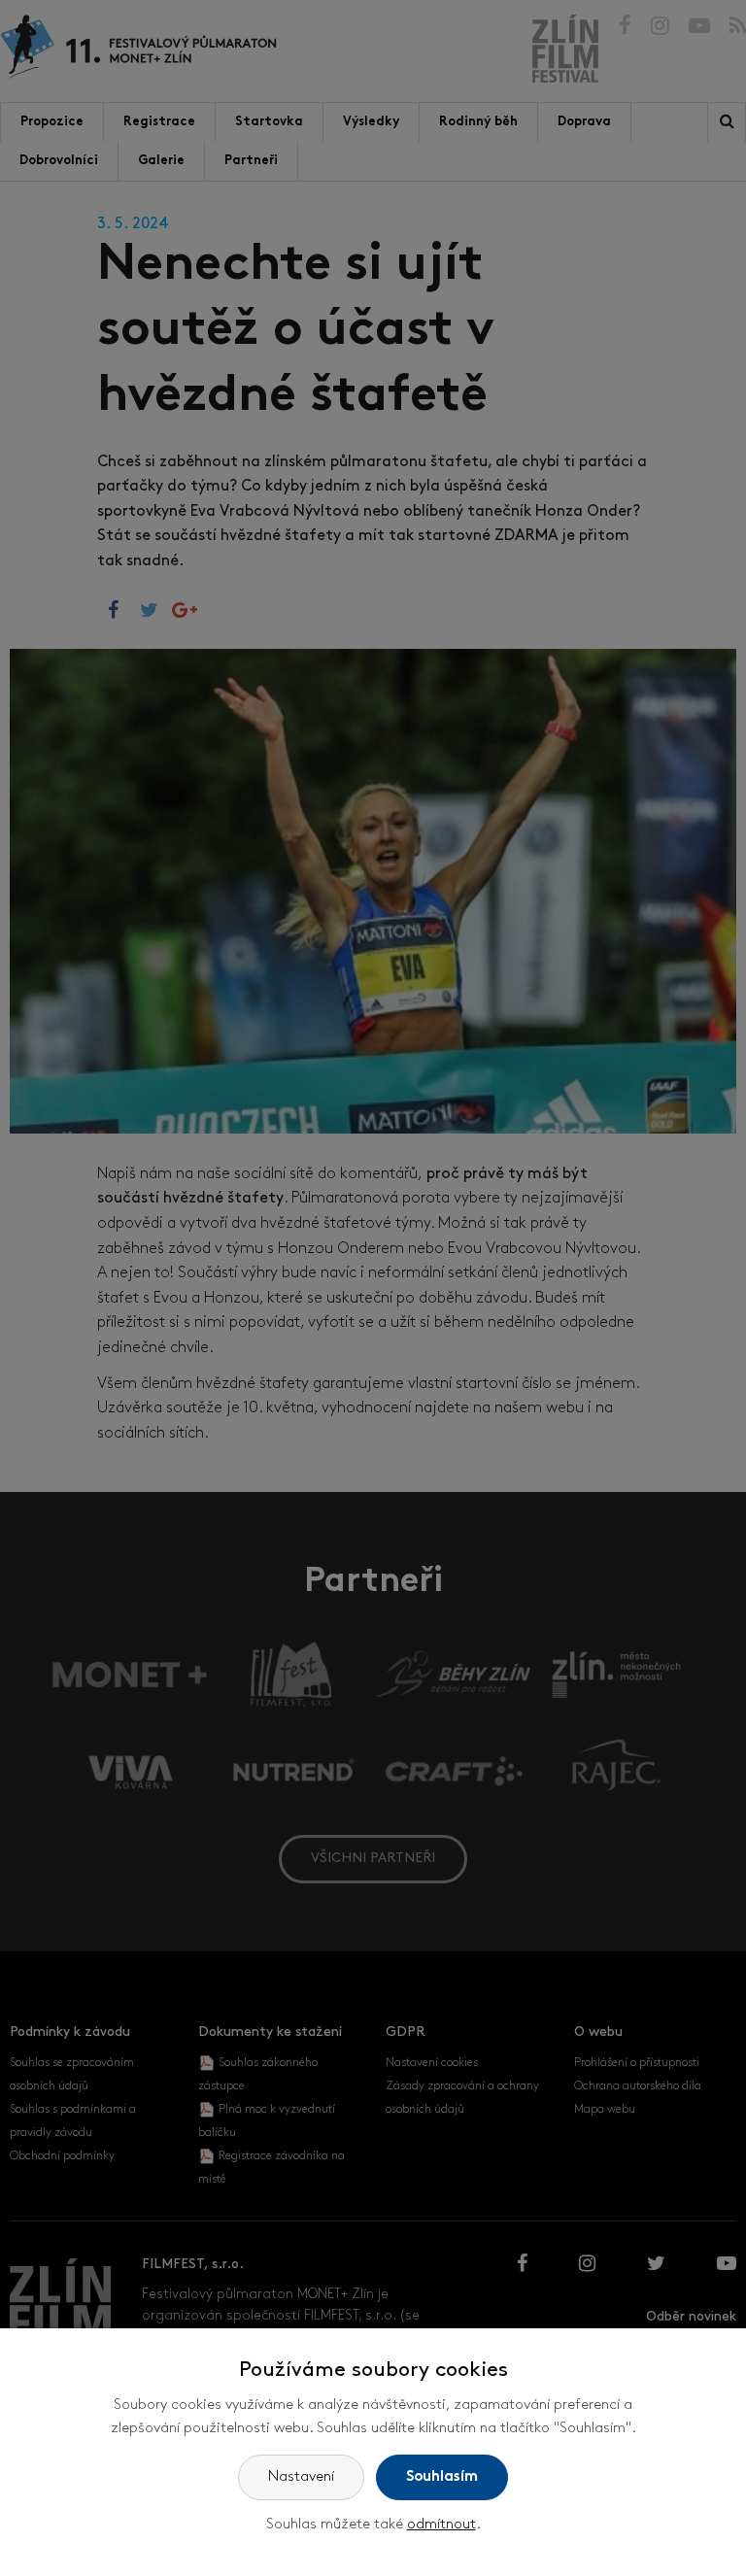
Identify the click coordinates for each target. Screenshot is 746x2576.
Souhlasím (442, 2477)
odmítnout (441, 2525)
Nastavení (301, 2477)
